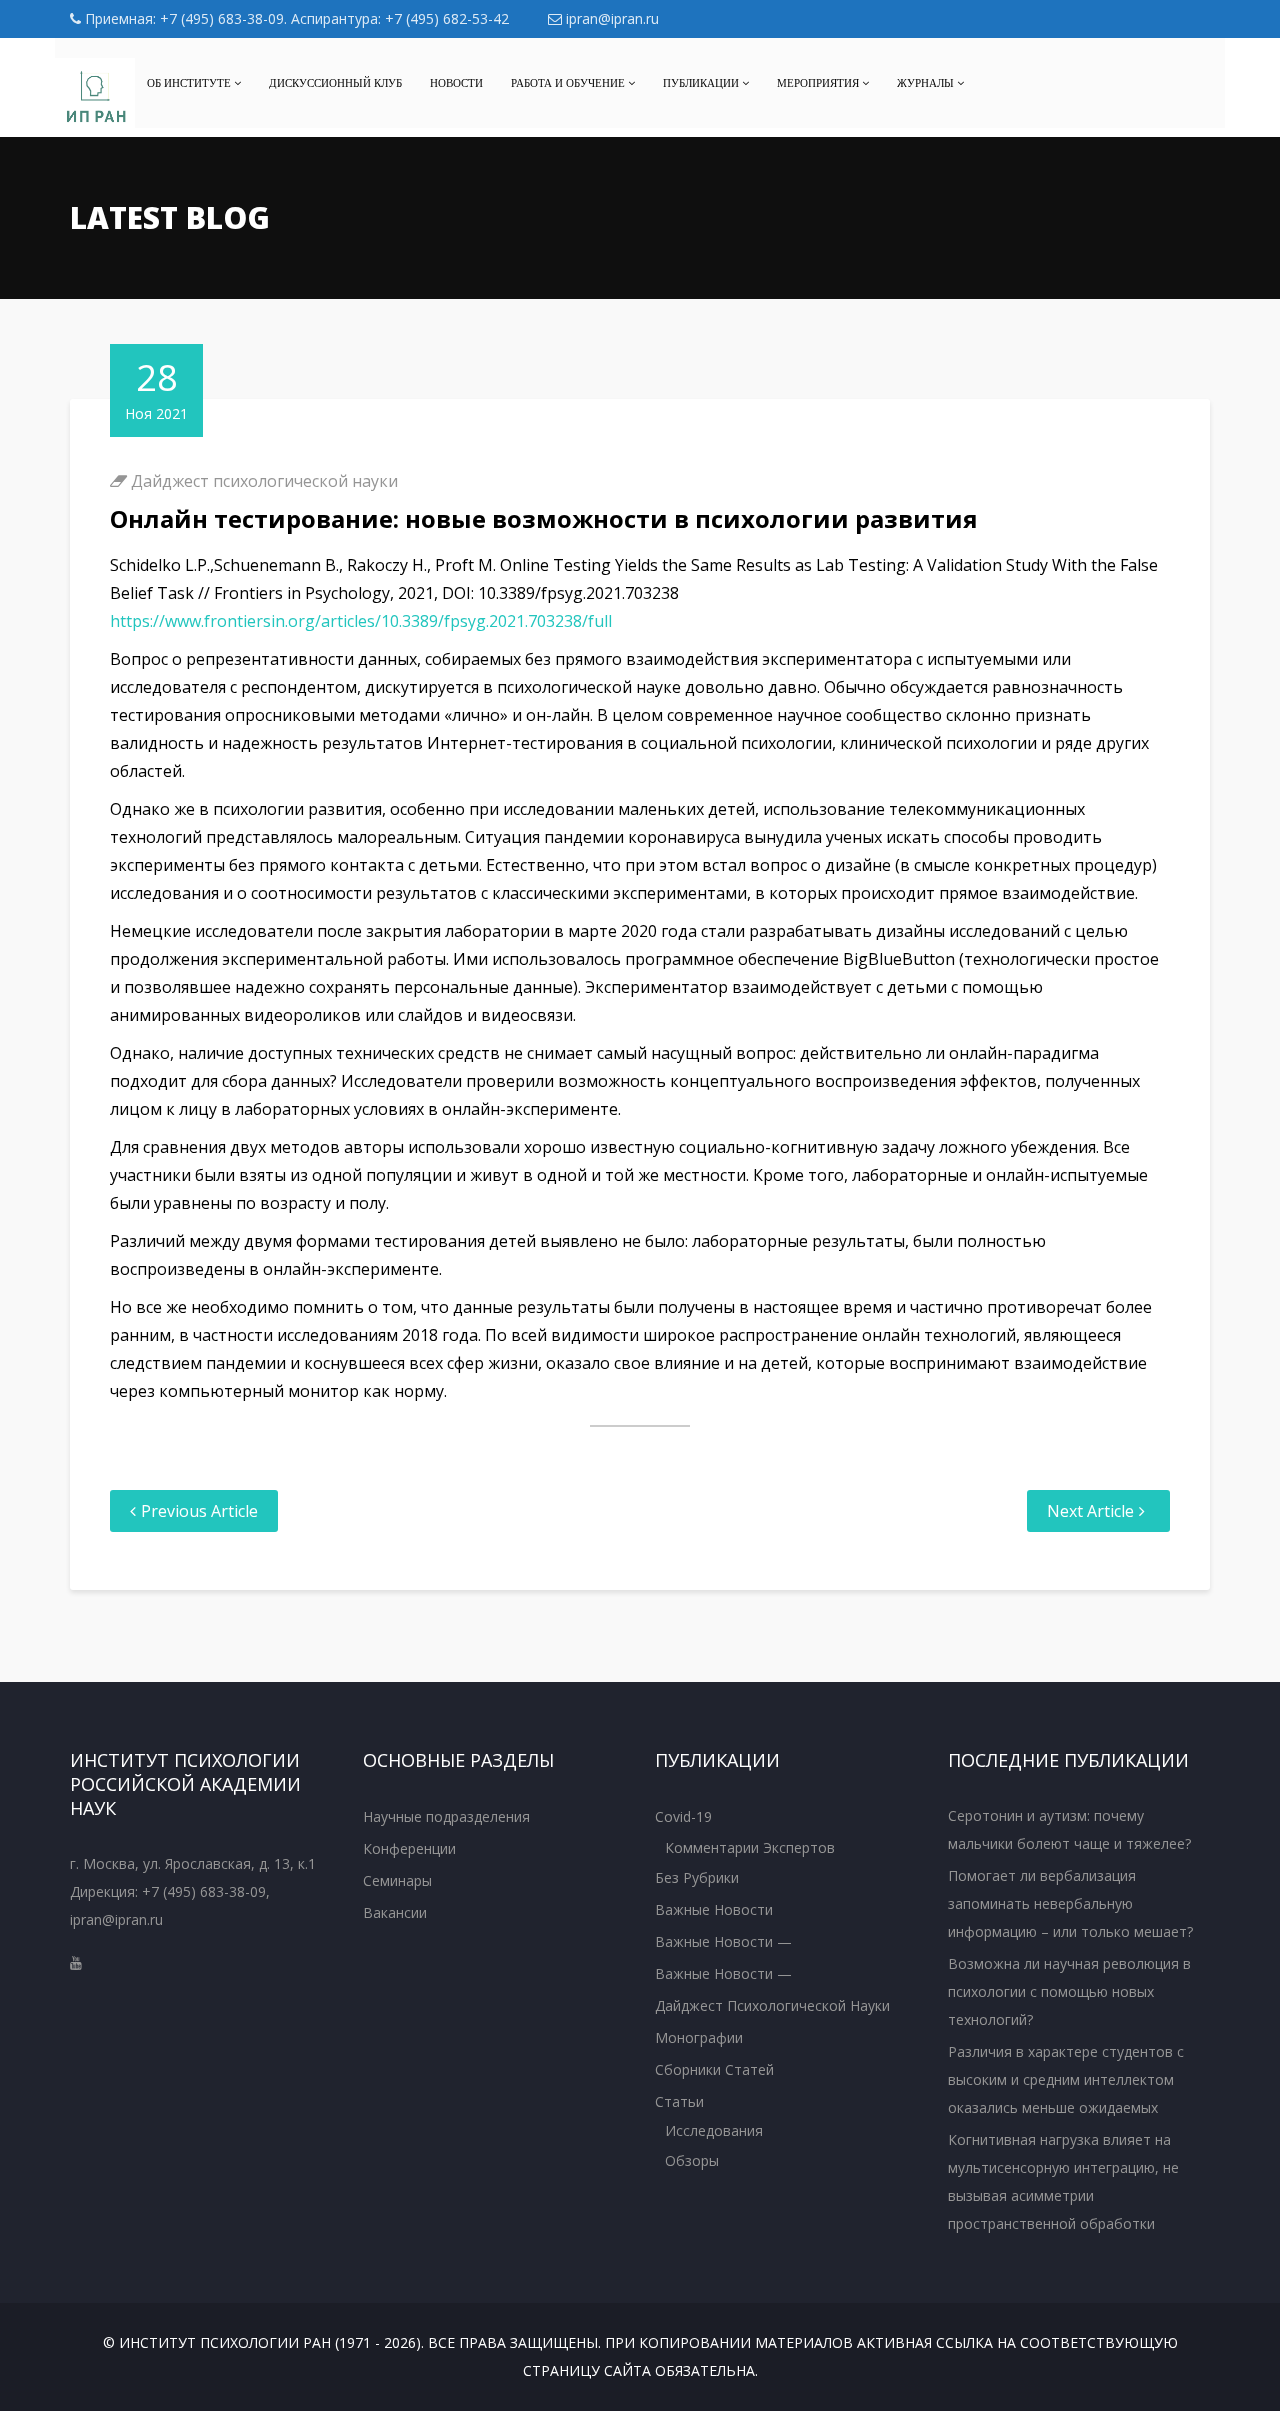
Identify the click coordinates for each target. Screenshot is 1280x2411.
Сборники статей (714, 2069)
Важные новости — (723, 1941)
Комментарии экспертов (750, 1847)
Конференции (409, 1848)
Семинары (397, 1880)
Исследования (714, 2130)
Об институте (190, 83)
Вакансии (395, 1912)
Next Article (1090, 1511)
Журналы (927, 83)
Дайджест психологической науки (264, 481)
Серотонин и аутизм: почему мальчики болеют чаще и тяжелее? (1069, 1829)
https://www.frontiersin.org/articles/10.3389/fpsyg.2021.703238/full (361, 621)
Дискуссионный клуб (335, 83)
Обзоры (692, 2160)
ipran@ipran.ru (610, 18)
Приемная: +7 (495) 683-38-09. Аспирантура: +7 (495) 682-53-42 (295, 18)
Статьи (679, 2101)
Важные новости (714, 1909)
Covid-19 (683, 1816)
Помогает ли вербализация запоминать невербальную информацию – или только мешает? (1070, 1903)
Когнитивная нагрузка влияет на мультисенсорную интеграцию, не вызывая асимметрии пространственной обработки (1063, 2181)
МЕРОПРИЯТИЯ (819, 83)
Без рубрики (697, 1877)
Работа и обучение (569, 83)
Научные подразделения (446, 1816)
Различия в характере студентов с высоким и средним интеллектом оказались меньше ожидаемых (1066, 2079)
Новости (456, 83)
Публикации (702, 83)
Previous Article (199, 1511)
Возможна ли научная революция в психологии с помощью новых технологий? (1069, 1991)
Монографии (699, 2037)
